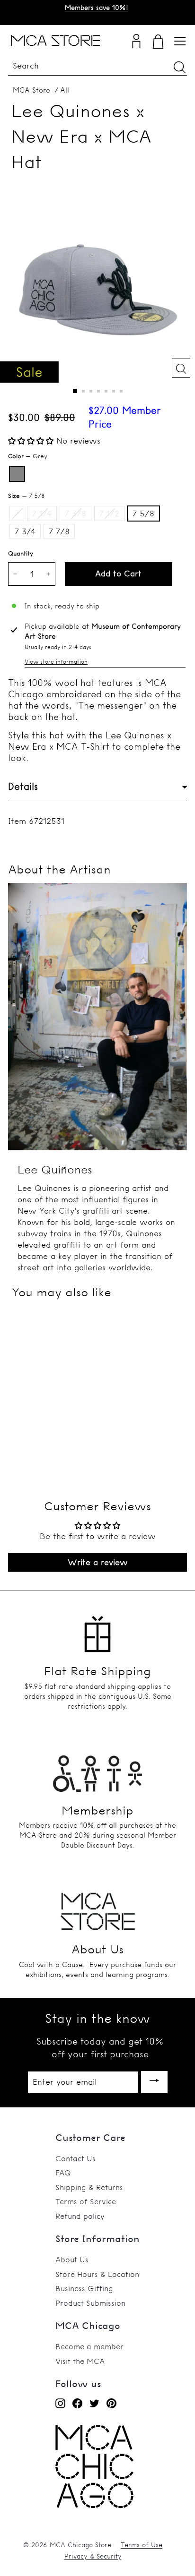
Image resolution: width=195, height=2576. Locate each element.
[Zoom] (181, 368)
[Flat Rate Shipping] (97, 1630)
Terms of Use (142, 2545)
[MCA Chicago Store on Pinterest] (111, 2403)
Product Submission (90, 2303)
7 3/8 (75, 513)
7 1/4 (42, 513)
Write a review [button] (98, 1562)
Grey (17, 474)
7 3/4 (25, 531)
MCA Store (31, 90)
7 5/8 (143, 513)
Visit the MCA (80, 2361)
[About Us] (97, 1908)
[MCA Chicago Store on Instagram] (60, 2403)
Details (23, 786)
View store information (56, 662)
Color (28, 456)
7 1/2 (109, 513)
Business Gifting (84, 2288)
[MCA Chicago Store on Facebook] (77, 2403)
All (65, 90)
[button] (32, 441)
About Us (72, 2259)
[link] (94, 2505)
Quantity (21, 553)
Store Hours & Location (97, 2274)
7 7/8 (59, 531)
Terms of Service (86, 2201)
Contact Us (75, 2158)
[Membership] (97, 1769)
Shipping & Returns (89, 2187)
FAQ (63, 2173)
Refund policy (80, 2216)
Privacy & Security (93, 2556)
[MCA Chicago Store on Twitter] (94, 2403)
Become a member (89, 2346)
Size (27, 496)
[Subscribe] (154, 2082)
